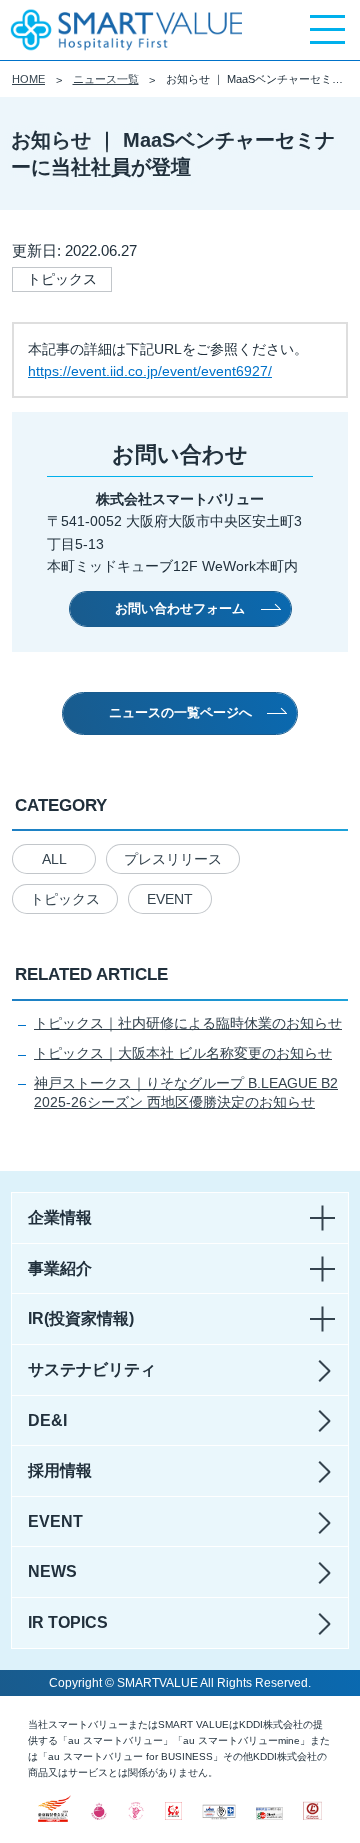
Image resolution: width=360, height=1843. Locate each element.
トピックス (65, 899)
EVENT (170, 899)
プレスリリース (173, 859)
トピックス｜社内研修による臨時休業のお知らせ (188, 1023)
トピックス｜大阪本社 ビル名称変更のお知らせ (183, 1053)
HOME (28, 79)
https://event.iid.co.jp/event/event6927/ (150, 371)
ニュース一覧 (106, 79)
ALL (54, 859)
